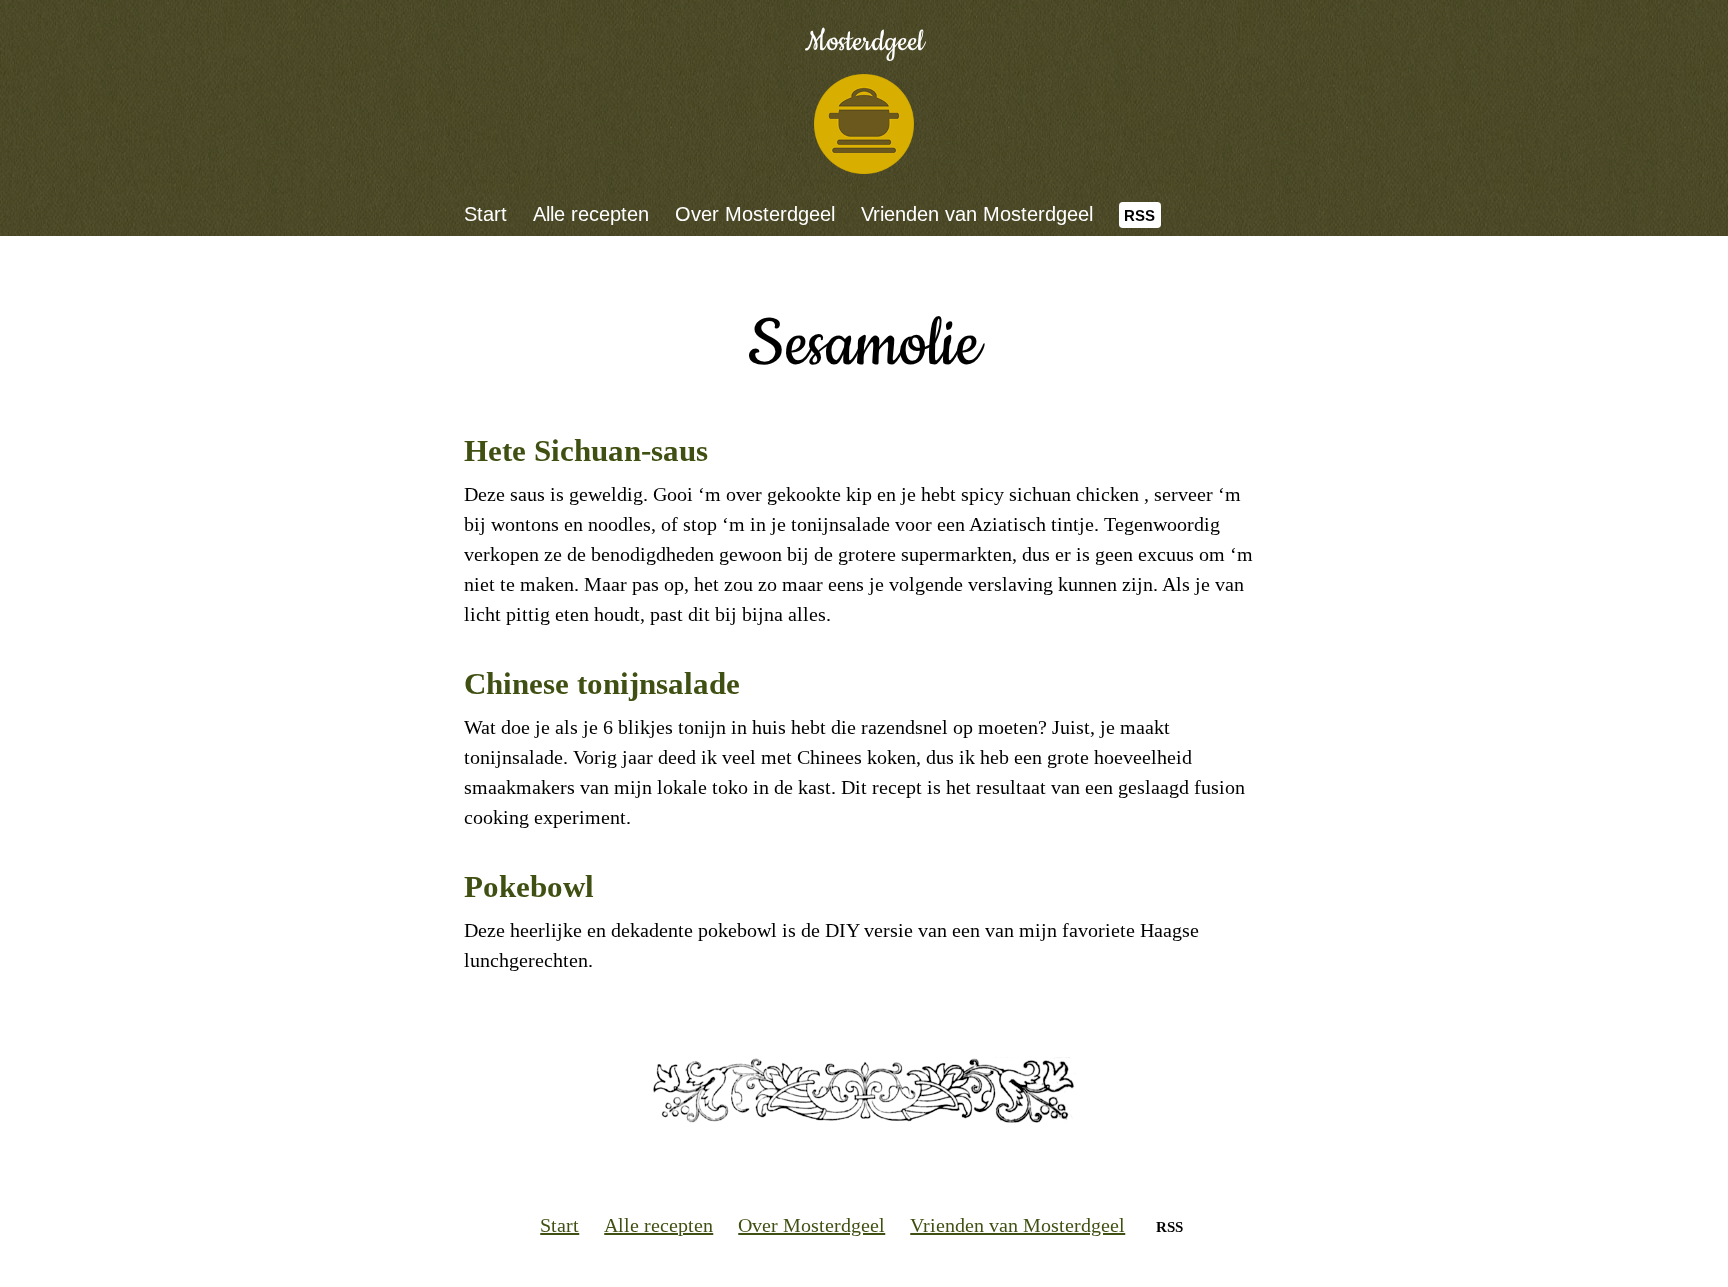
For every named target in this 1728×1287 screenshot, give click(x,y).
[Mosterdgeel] (864, 124)
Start (485, 214)
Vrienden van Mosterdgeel (977, 214)
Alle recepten (591, 214)
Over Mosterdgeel (755, 214)
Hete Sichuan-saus (586, 450)
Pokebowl (529, 886)
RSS (1139, 215)
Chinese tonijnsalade (602, 683)
